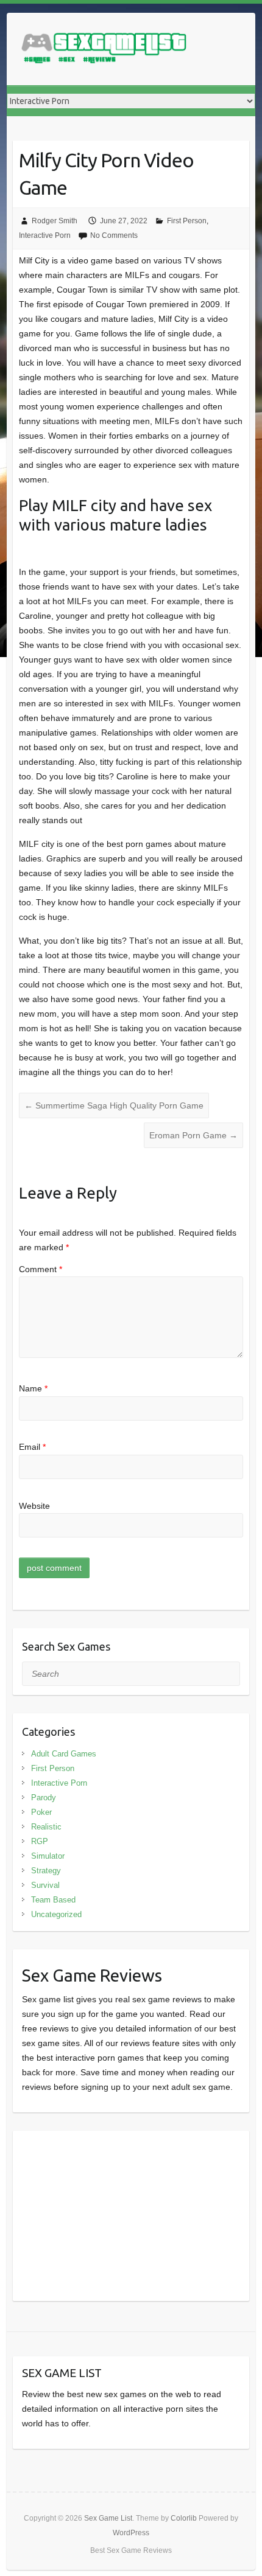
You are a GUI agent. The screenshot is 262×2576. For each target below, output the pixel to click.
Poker (41, 1812)
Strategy (46, 1871)
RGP (40, 1841)
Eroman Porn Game (193, 1135)
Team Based (53, 1900)
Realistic (46, 1827)
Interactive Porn (45, 235)
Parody (44, 1798)
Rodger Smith (55, 221)
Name (33, 1388)
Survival (45, 1885)
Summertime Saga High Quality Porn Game (114, 1105)
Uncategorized (56, 1914)
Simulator (48, 1856)
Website (34, 1506)
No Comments (114, 235)
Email (32, 1447)
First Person (187, 221)
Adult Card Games (64, 1754)
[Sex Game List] (104, 49)
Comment (41, 1269)
